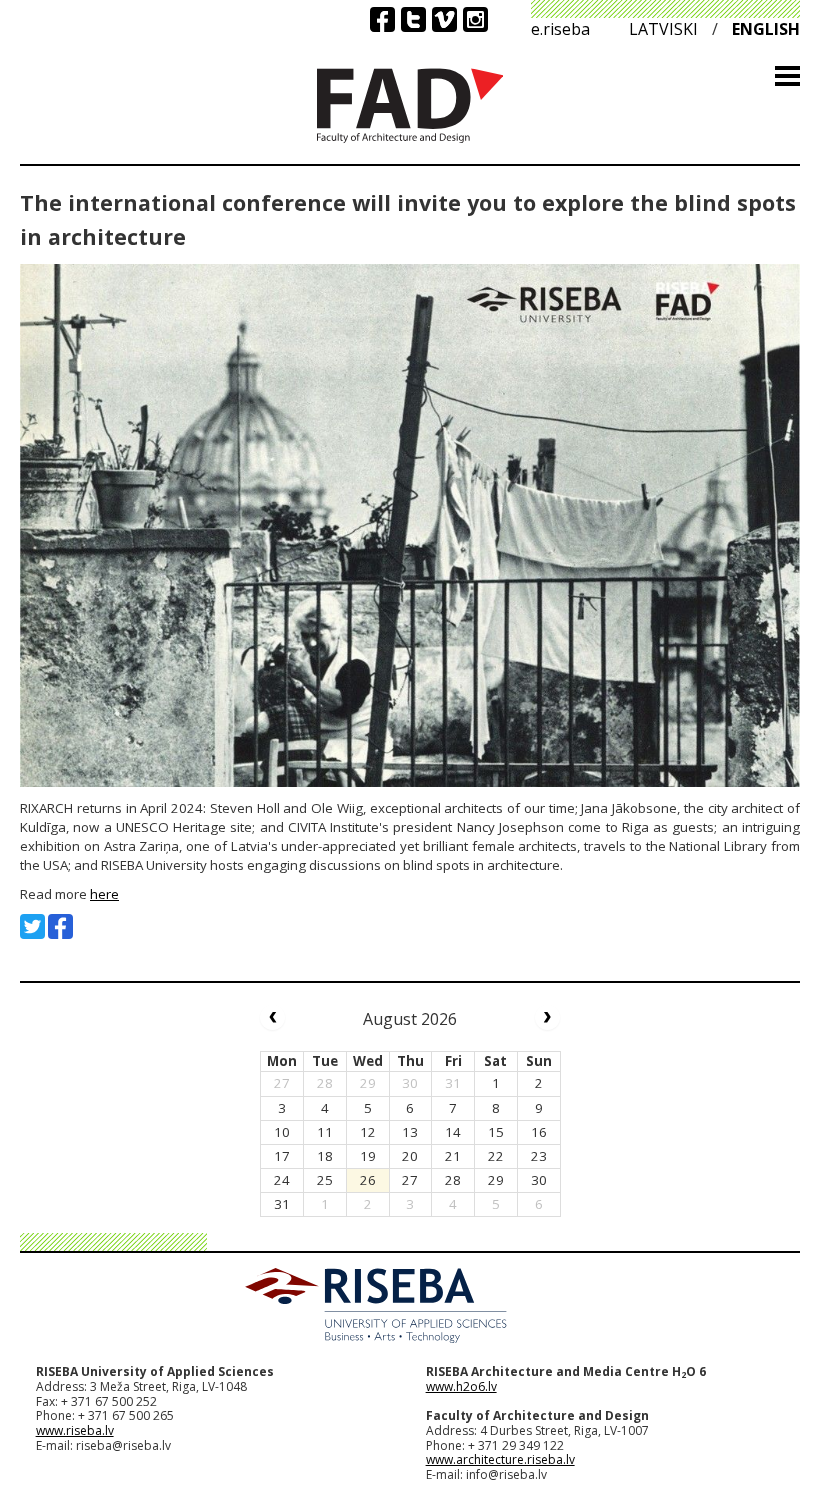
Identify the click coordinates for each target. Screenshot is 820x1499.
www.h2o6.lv (461, 1386)
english (766, 29)
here (104, 894)
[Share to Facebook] (60, 926)
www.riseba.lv (75, 1430)
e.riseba (560, 29)
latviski (663, 29)
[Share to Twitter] (32, 926)
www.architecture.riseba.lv (500, 1459)
